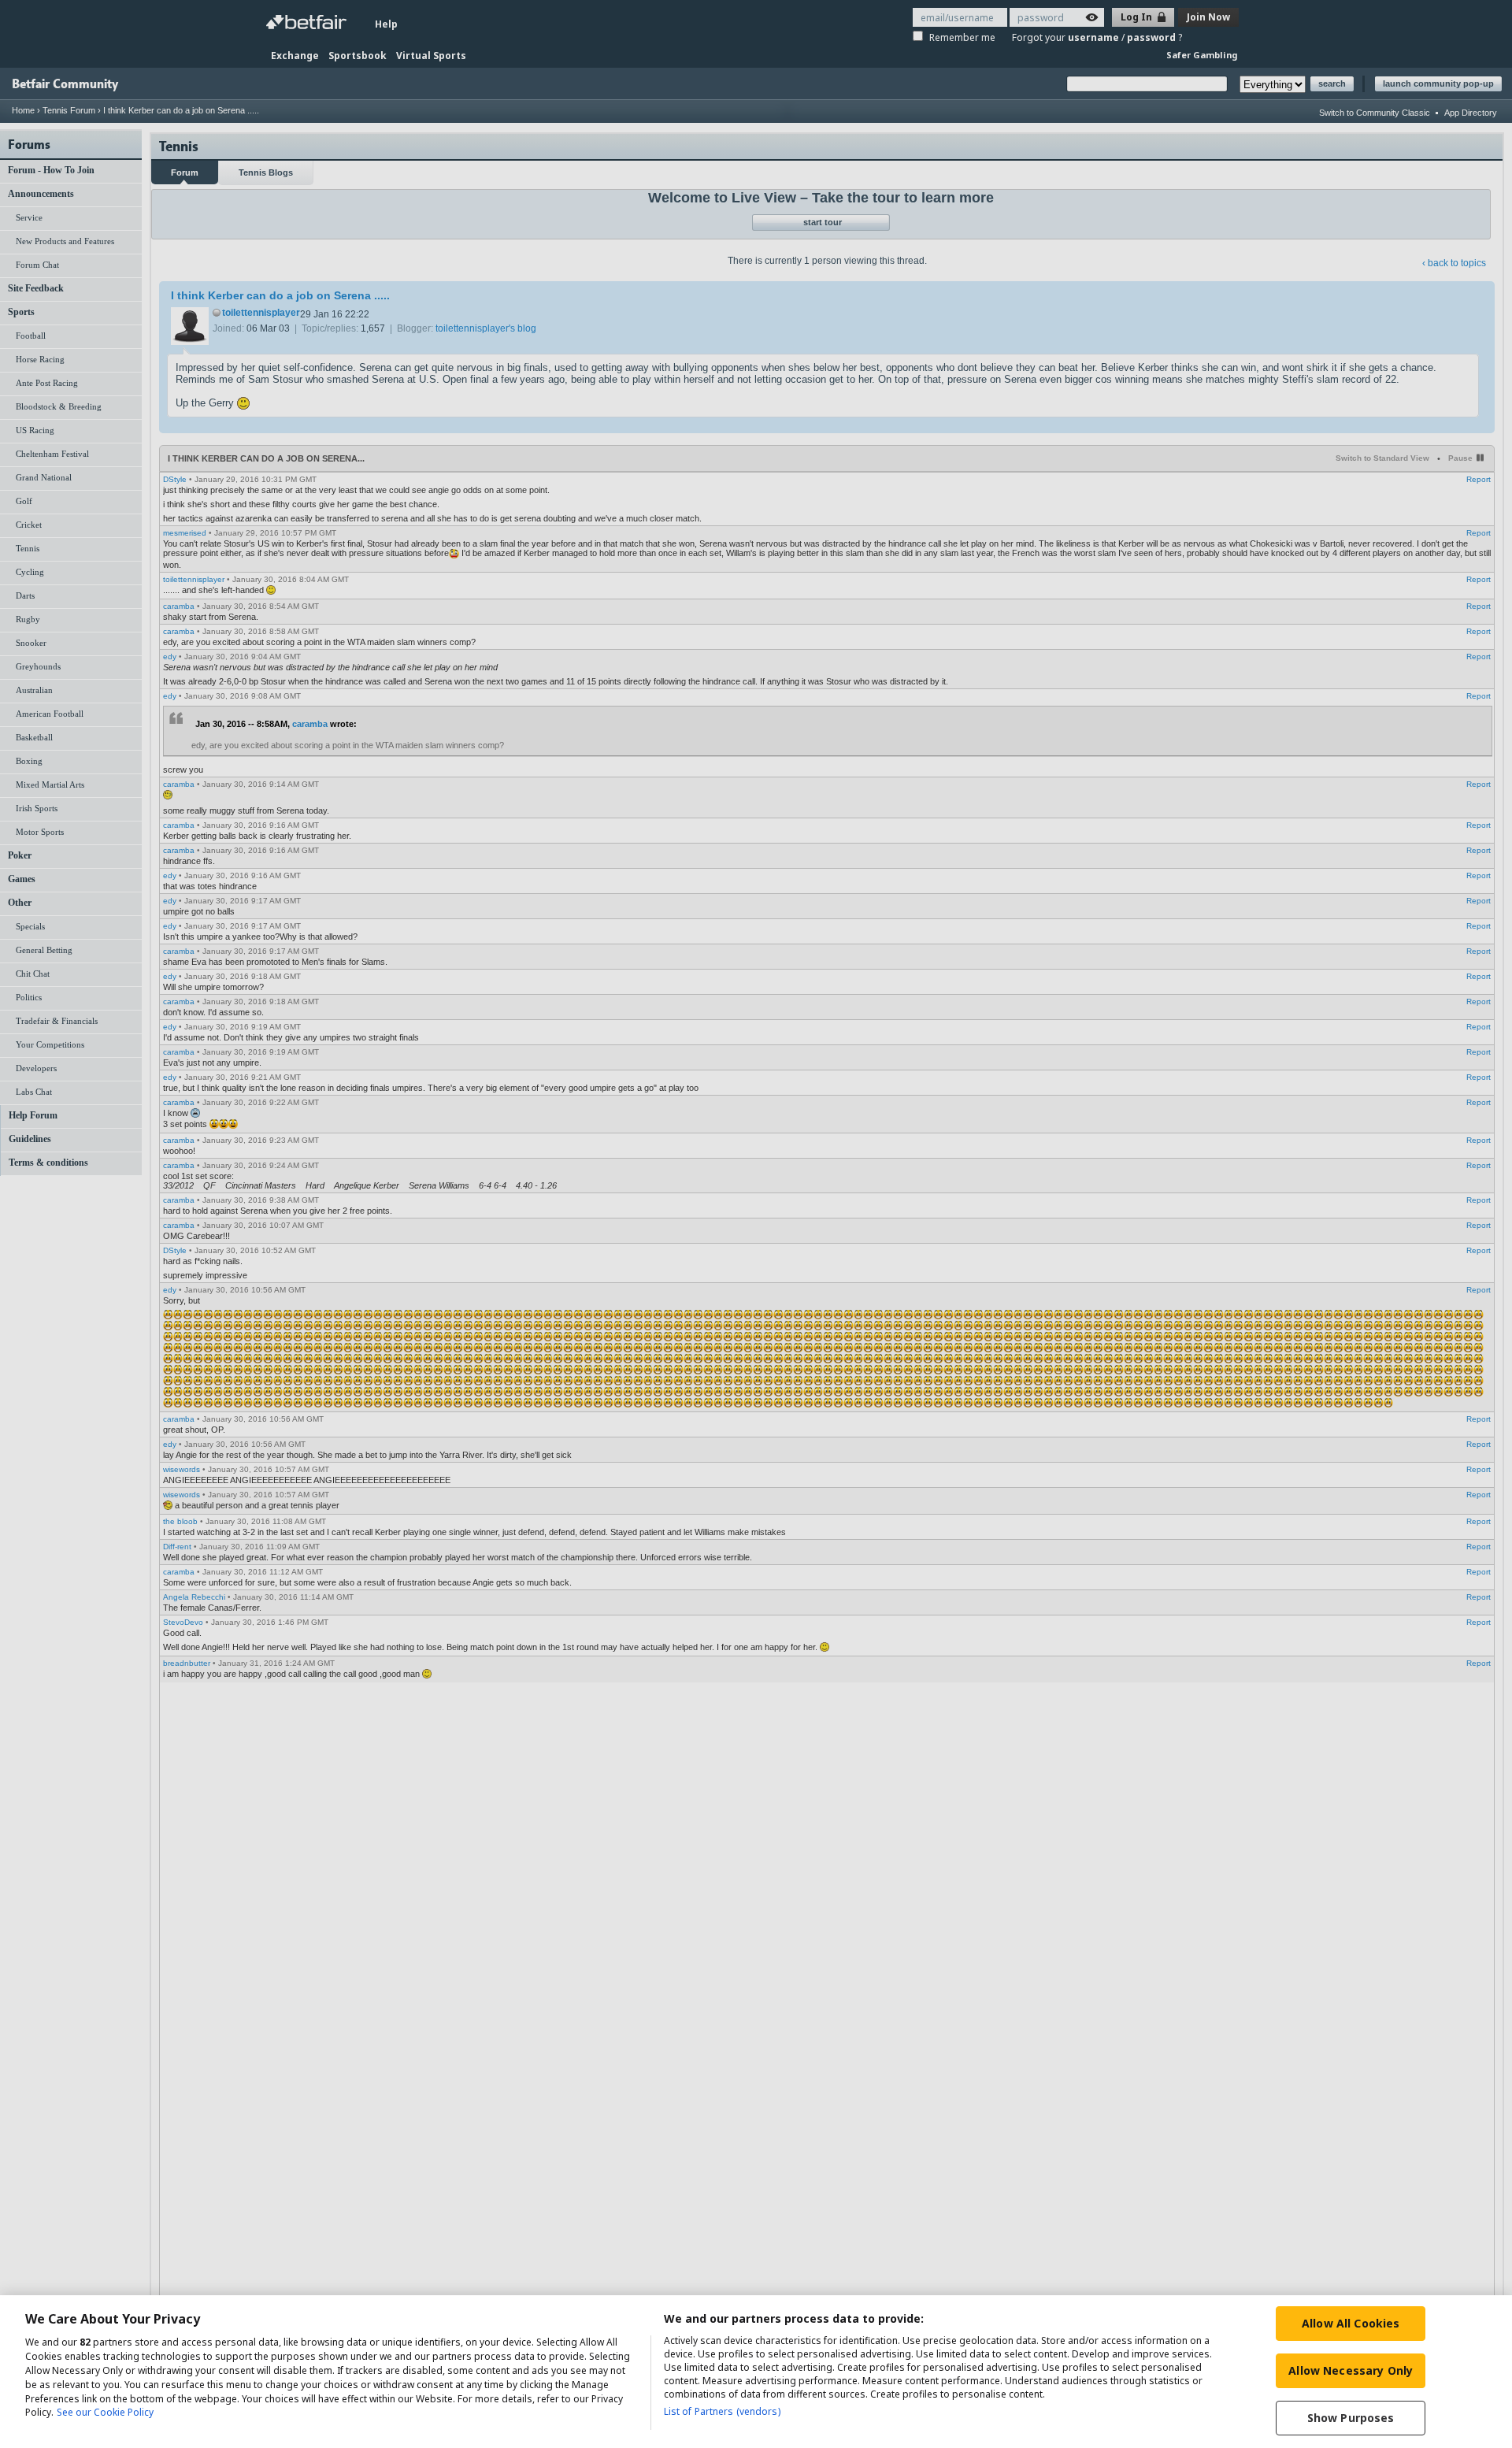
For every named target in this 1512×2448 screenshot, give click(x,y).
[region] (756, 2372)
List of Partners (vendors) (722, 2411)
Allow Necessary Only (1351, 2370)
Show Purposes (1351, 2418)
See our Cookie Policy (105, 2413)
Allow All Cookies (1351, 2323)
